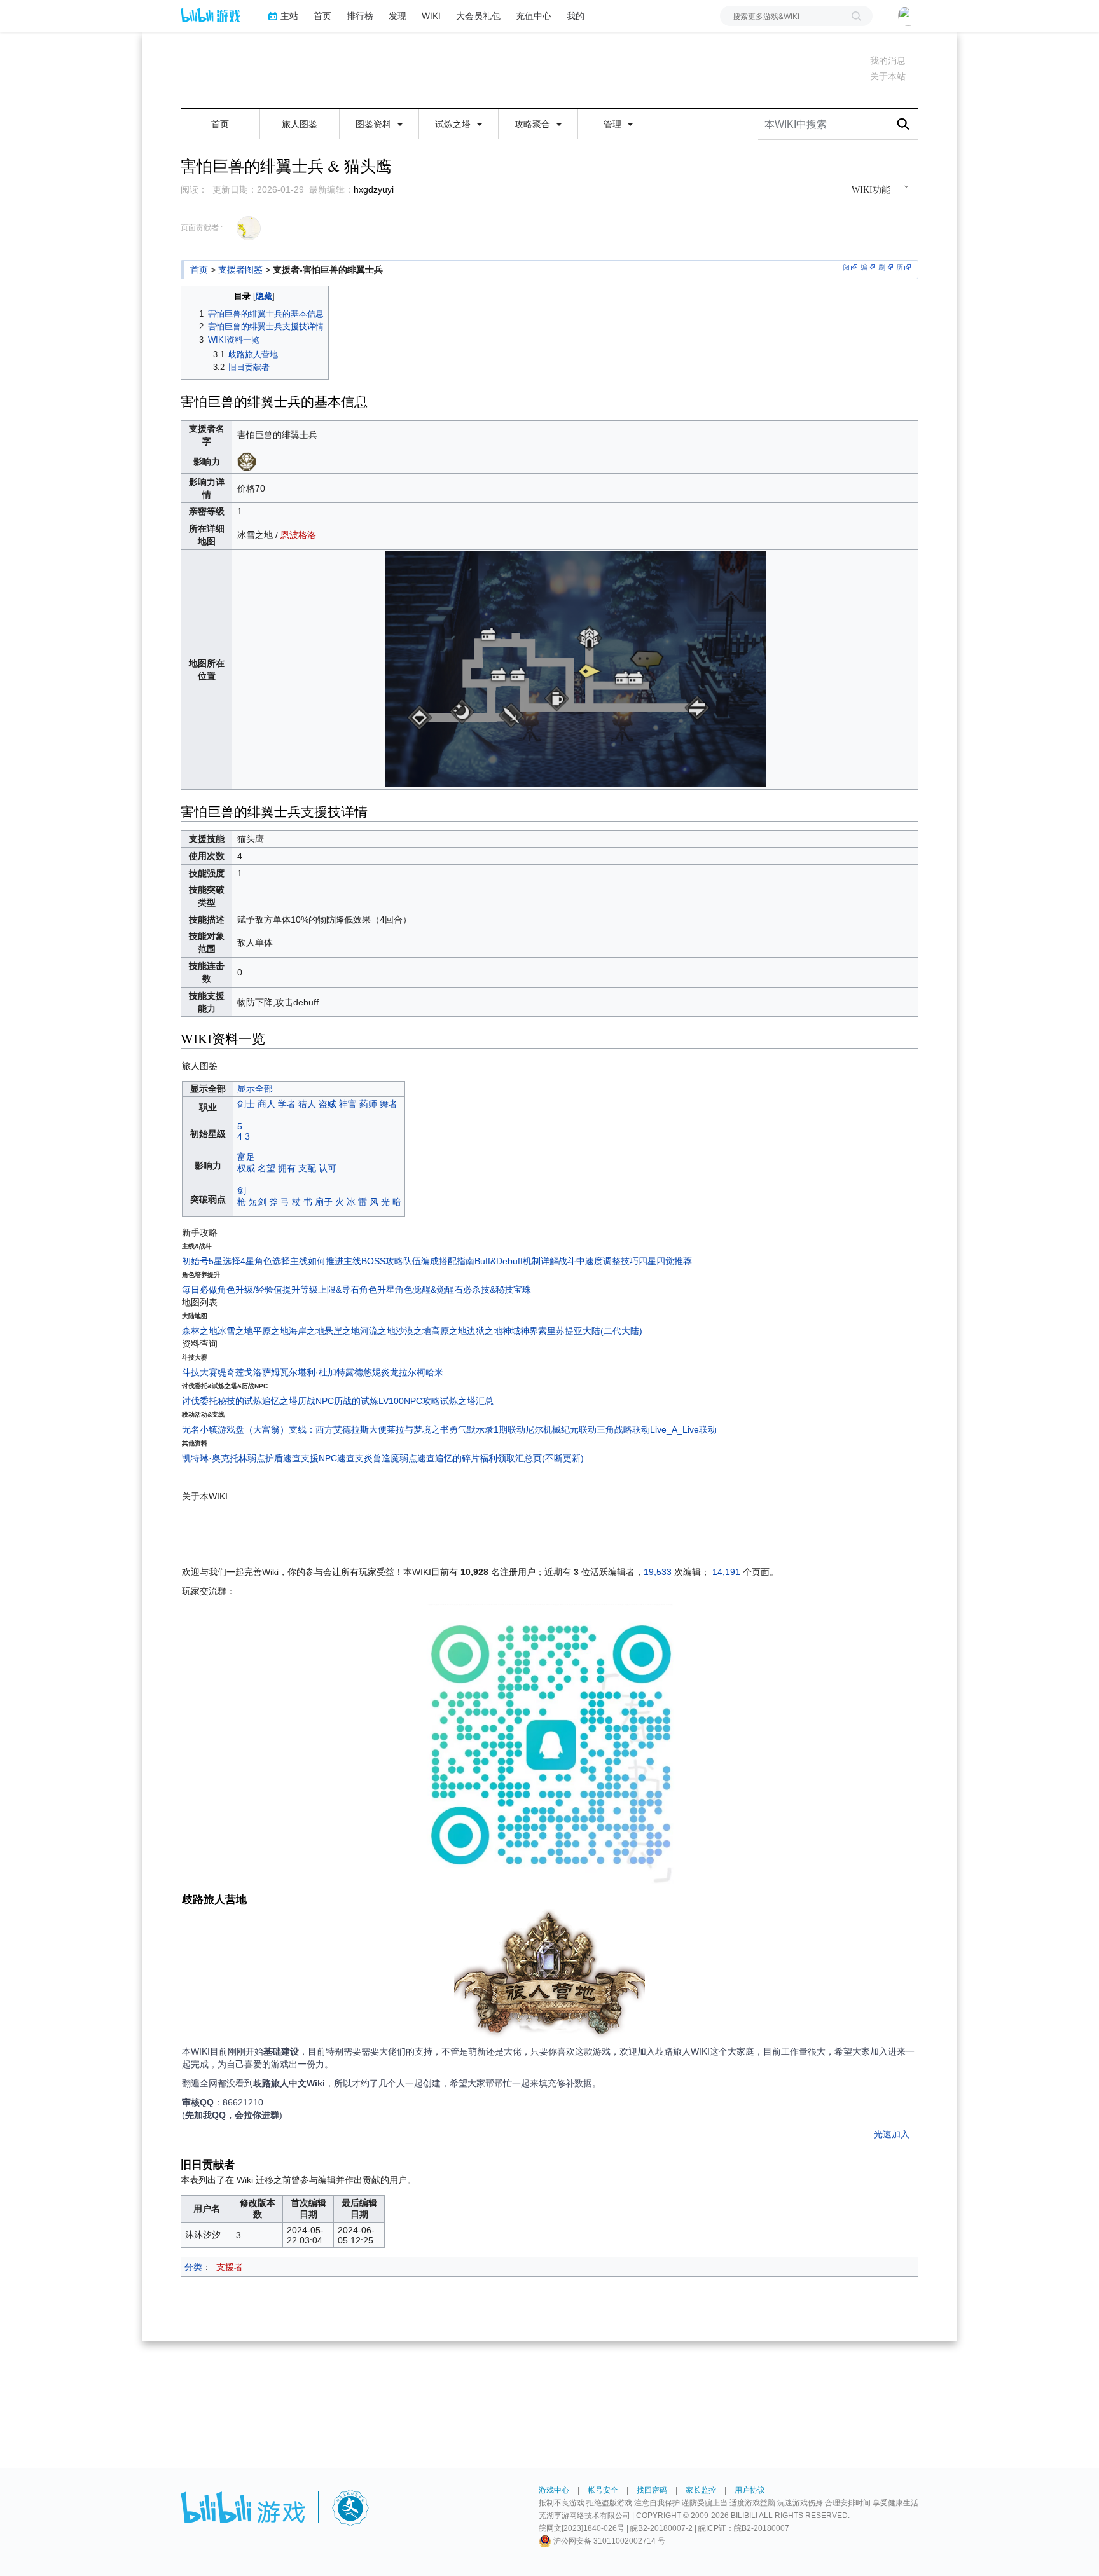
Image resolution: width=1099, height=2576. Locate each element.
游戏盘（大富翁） (253, 1429)
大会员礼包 (478, 16)
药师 (368, 1104)
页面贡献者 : (202, 228)
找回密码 (652, 2490)
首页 (322, 16)
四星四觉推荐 (665, 1261)
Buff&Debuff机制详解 (516, 1261)
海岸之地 (307, 1331)
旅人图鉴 (300, 124)
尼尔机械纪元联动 (561, 1429)
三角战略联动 (623, 1429)
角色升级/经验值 (250, 1290)
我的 (576, 16)
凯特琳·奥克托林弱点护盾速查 (241, 1458)
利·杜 (317, 1372)
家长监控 (701, 2490)
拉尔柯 (412, 1372)
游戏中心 (554, 2490)
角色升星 (377, 1290)
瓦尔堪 (293, 1372)
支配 (307, 1168)
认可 (328, 1168)
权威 (246, 1168)
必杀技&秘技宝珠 (497, 1290)
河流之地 (378, 1331)
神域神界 (520, 1331)
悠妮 (372, 1372)
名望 (266, 1168)
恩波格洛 (298, 535)
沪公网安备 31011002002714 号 (608, 2541)
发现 (397, 16)
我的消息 (888, 60)
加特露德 (345, 1372)
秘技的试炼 (240, 1401)
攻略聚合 (534, 124)
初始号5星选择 (211, 1261)
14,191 (726, 1572)
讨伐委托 (200, 1401)
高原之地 (449, 1331)
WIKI (431, 16)
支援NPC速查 (328, 1458)
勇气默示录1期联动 (487, 1429)
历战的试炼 (356, 1401)
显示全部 (255, 1089)
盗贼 (328, 1104)
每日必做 (200, 1290)
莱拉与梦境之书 (418, 1429)
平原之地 (271, 1331)
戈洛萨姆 (262, 1372)
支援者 (230, 2267)
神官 (348, 1104)
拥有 (287, 1168)
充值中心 (534, 16)
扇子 (324, 1202)
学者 (287, 1104)
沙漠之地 (413, 1331)
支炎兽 (368, 1458)
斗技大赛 (200, 1372)
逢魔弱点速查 (408, 1458)
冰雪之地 (235, 1331)
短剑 (258, 1202)
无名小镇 (200, 1429)
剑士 (246, 1104)
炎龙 (390, 1372)
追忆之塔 (280, 1401)
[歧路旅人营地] (549, 1976)
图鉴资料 (375, 124)
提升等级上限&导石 (321, 1290)
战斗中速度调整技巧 (598, 1261)
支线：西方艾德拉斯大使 (338, 1429)
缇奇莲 (231, 1372)
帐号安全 (603, 2490)
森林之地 (200, 1331)
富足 (246, 1157)
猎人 (307, 1104)
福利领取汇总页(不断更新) (532, 1458)
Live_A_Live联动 (683, 1429)
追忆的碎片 (457, 1458)
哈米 (434, 1372)
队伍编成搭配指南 (439, 1261)
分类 (193, 2267)
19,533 (658, 1572)
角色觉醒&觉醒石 (429, 1290)
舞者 (389, 1104)
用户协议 (750, 2490)
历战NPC (316, 1401)
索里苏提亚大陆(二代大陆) (590, 1331)
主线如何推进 (317, 1261)
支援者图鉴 (240, 270)
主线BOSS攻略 (373, 1261)
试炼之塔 (454, 124)
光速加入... (895, 2134)
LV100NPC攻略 (409, 1401)
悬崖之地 (342, 1331)
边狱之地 (485, 1331)
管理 (614, 124)
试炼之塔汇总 (467, 1401)
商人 (266, 1104)
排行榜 (360, 16)
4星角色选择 (265, 1261)
